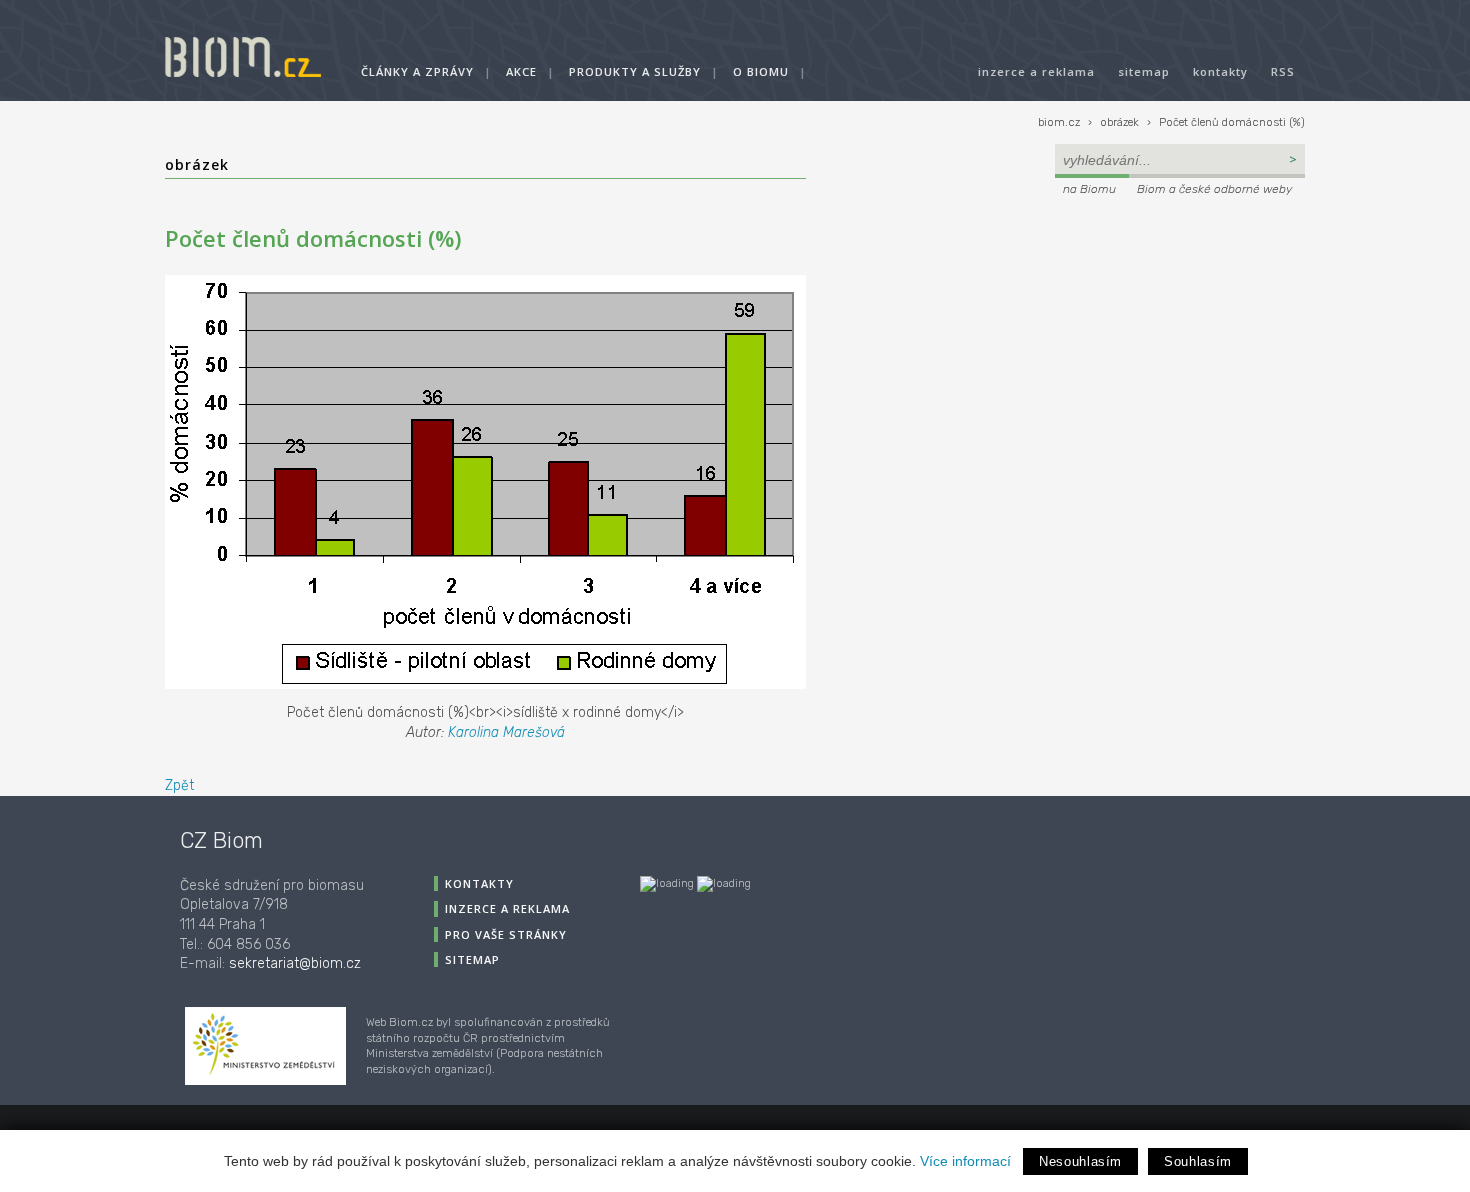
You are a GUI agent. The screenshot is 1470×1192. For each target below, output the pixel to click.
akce (521, 71)
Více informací (965, 1161)
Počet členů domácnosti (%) (1232, 122)
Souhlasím (1198, 1161)
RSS (1283, 71)
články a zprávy (417, 71)
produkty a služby (635, 71)
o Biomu (761, 71)
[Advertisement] (1180, 336)
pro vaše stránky (506, 934)
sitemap (1144, 71)
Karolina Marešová (506, 732)
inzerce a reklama (1036, 71)
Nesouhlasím (1080, 1161)
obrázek (1119, 122)
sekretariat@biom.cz (295, 963)
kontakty (1220, 71)
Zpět (179, 785)
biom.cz (1059, 122)
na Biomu (1089, 189)
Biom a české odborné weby (1214, 189)
